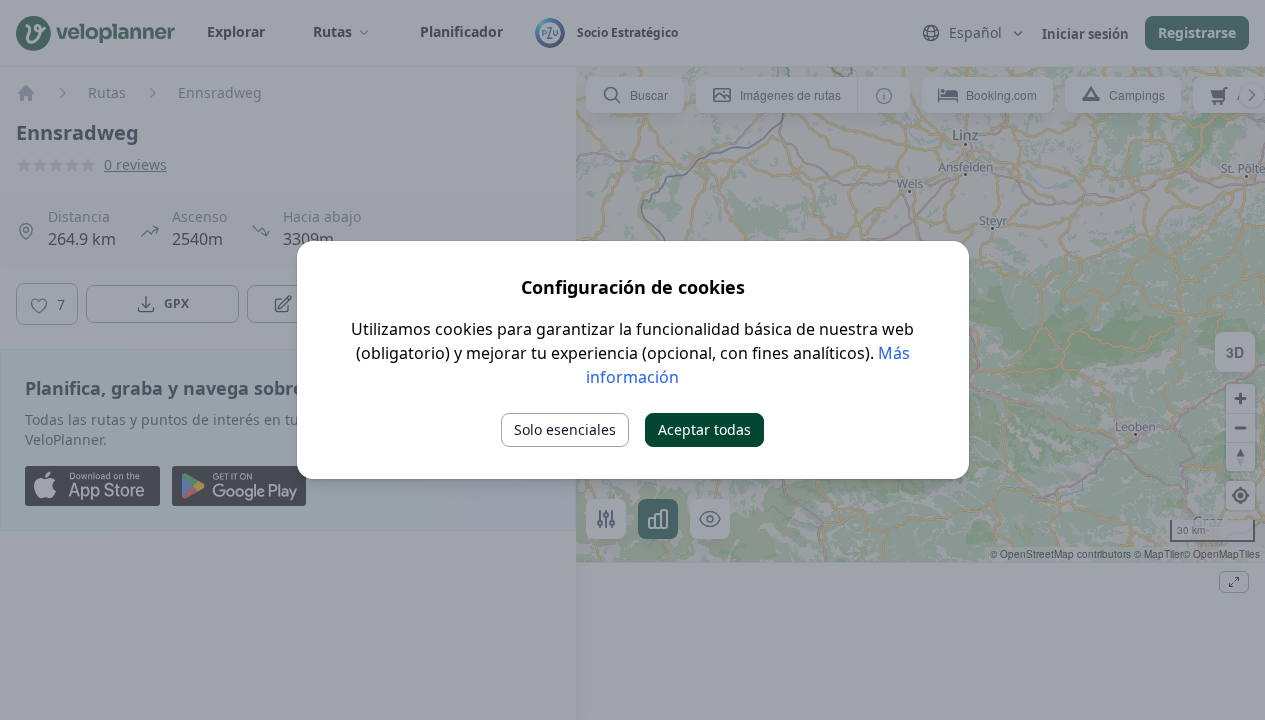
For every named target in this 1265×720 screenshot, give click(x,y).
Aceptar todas (704, 429)
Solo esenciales (565, 429)
